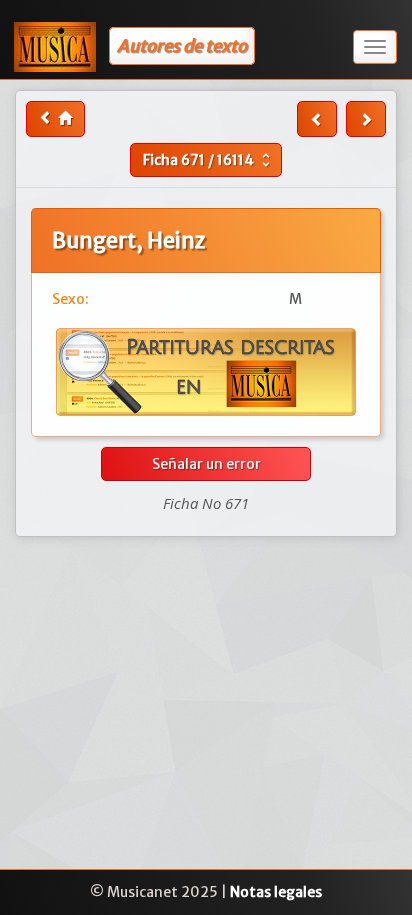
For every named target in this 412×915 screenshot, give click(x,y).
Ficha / (209, 160)
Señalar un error (206, 464)
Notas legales (276, 892)
